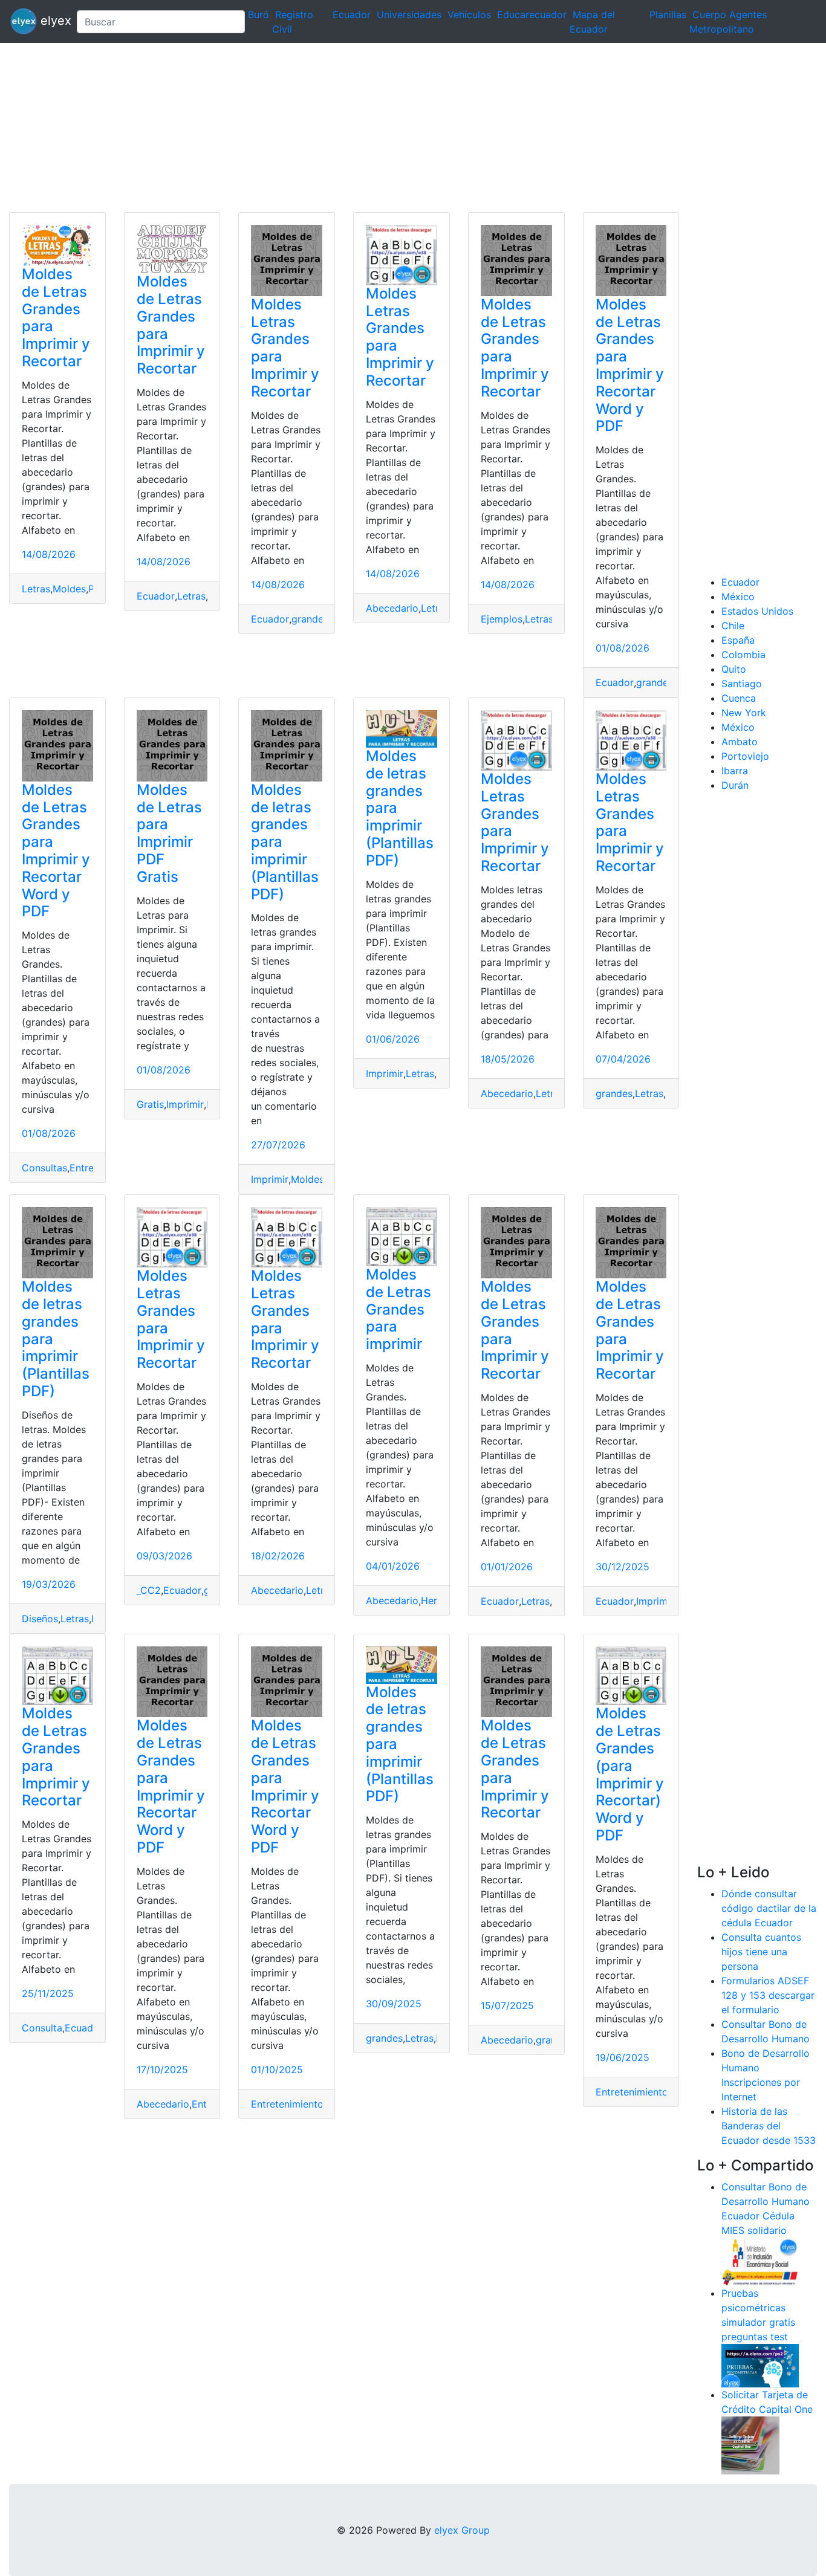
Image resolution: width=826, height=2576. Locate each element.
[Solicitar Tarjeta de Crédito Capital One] (750, 2444)
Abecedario (392, 608)
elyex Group (462, 2530)
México (738, 597)
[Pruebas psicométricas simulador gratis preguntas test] (760, 2364)
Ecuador (352, 15)
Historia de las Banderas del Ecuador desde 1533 (769, 2126)
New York (744, 713)
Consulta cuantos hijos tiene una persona (761, 1952)
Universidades (409, 15)
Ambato (740, 742)
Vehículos (469, 15)
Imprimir (185, 1104)
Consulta (42, 2028)
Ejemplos (502, 619)
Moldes (69, 589)
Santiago (742, 684)
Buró (259, 15)
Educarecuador (532, 15)
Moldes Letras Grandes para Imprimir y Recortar (285, 348)
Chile (733, 626)
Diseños (40, 1619)
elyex (52, 21)
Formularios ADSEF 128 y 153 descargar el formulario (768, 1995)
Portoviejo (745, 756)
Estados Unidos (757, 611)
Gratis (150, 1104)
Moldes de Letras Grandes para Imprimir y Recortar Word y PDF (630, 365)
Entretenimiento (287, 2104)
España (738, 640)
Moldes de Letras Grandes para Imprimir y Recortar (56, 318)
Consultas (44, 1168)
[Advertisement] (363, 128)
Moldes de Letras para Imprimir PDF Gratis (169, 833)
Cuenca (739, 698)
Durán (735, 785)
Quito (734, 669)
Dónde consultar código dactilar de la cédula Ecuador (769, 1908)
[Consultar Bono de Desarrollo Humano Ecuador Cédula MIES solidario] (760, 2260)
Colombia (743, 655)
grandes (310, 619)
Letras (36, 589)
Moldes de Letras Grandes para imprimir (398, 1309)
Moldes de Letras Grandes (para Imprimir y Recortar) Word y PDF (630, 1774)
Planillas (668, 15)
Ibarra (735, 771)
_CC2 (149, 1590)
